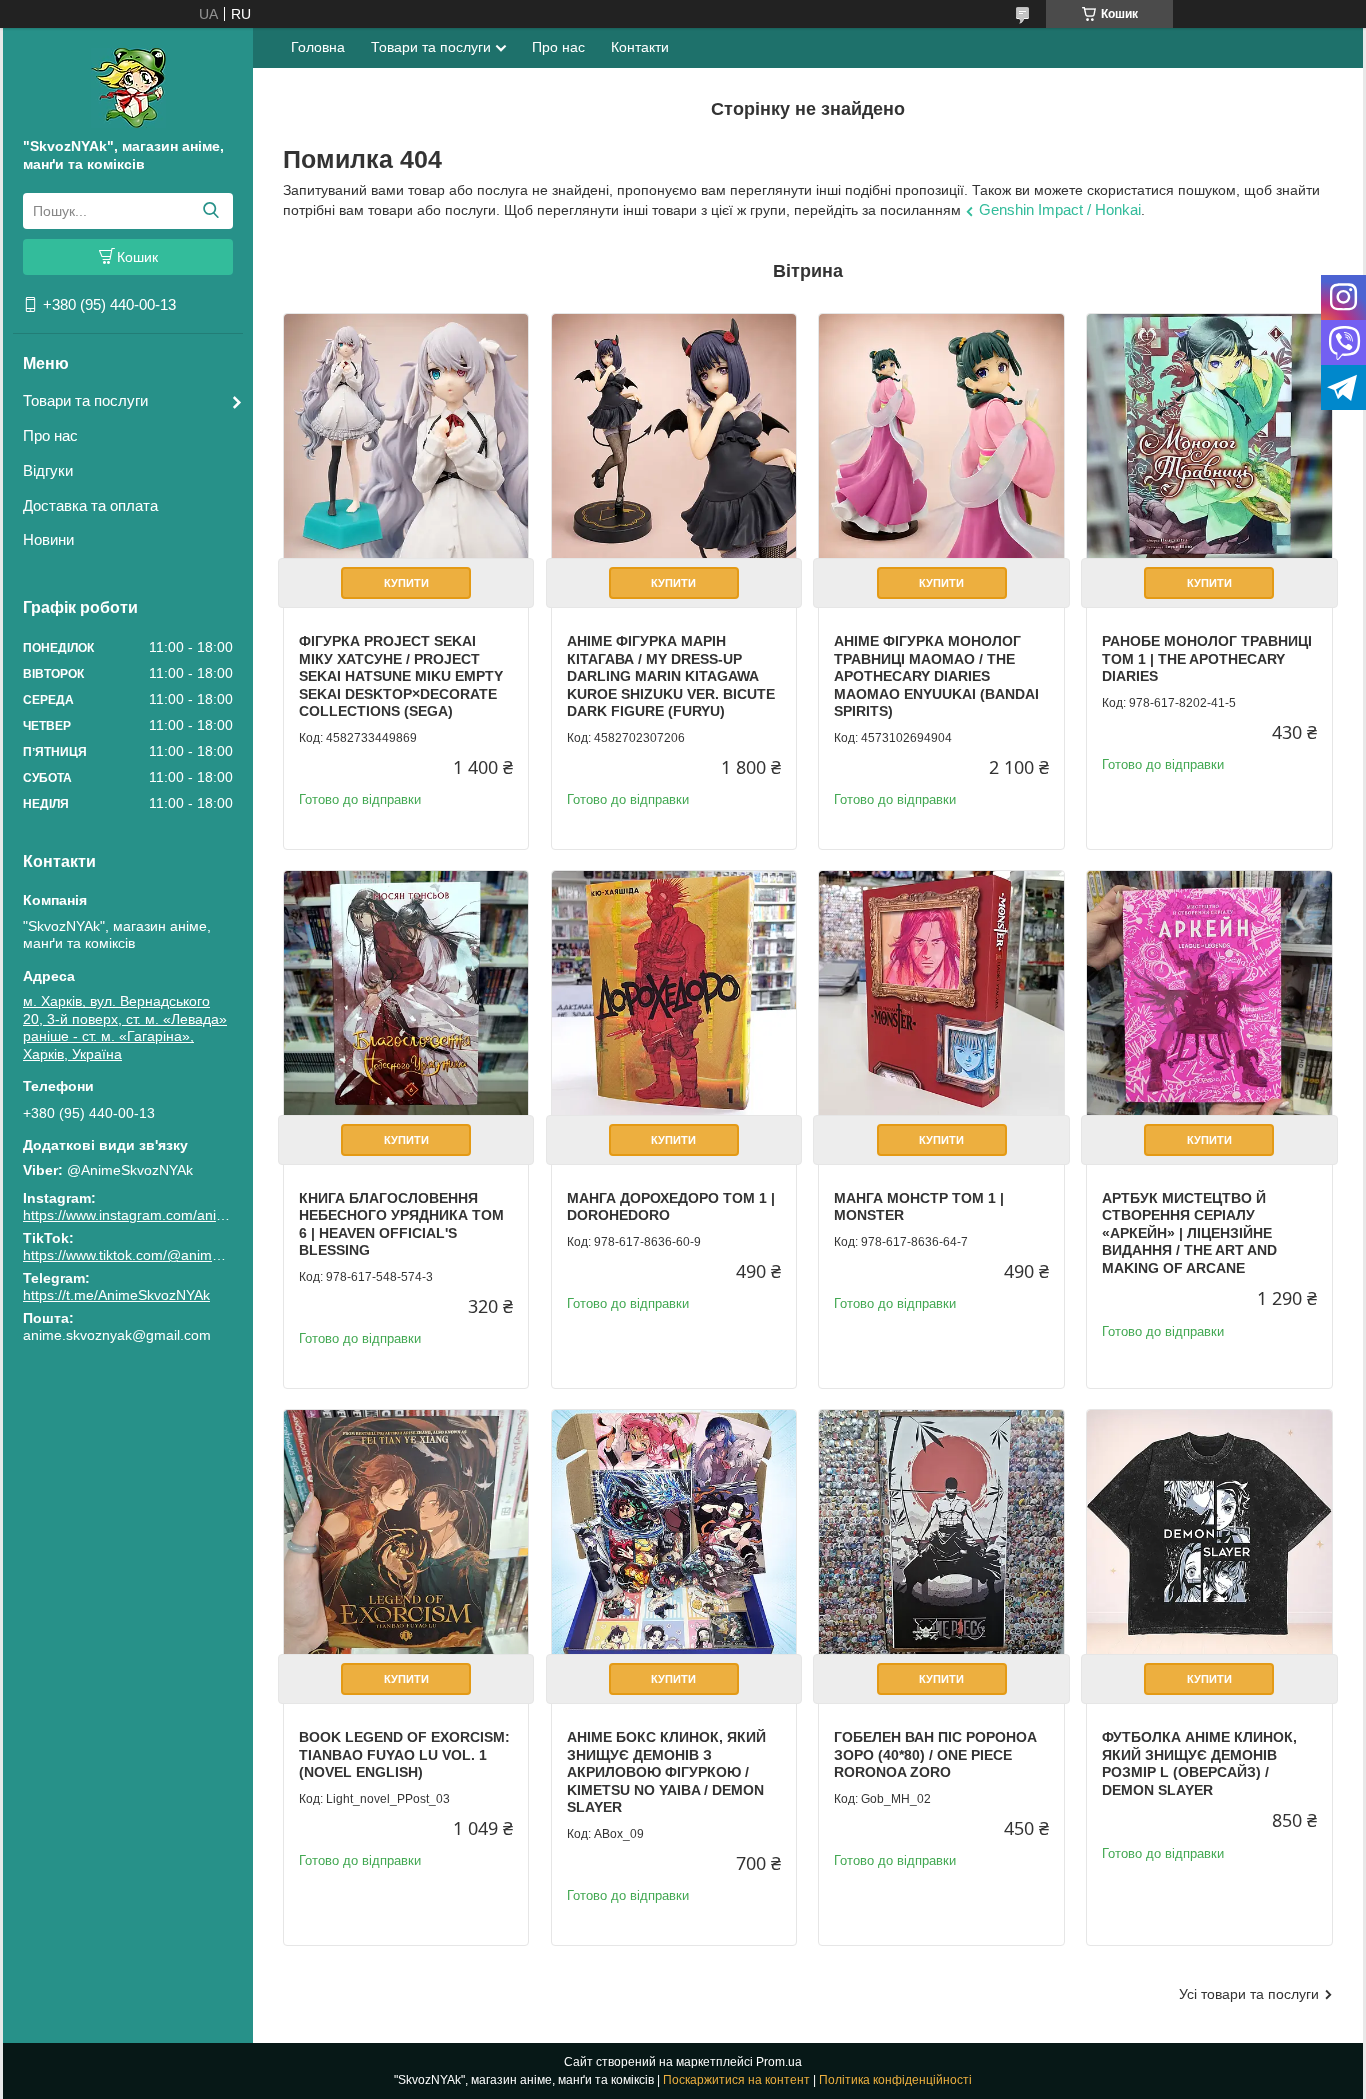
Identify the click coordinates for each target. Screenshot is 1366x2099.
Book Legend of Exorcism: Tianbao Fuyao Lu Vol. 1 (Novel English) (404, 1754)
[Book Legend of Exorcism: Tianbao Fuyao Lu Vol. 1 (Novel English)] (406, 1532)
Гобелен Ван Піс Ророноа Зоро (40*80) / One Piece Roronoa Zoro (935, 1754)
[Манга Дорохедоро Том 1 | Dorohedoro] (674, 993)
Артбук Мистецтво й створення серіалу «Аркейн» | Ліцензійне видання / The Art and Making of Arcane (1189, 1233)
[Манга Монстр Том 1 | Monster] (941, 993)
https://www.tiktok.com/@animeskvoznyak (154, 1255)
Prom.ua (779, 2062)
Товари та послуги (85, 400)
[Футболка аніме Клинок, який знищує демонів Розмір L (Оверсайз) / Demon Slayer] (1209, 1532)
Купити (406, 583)
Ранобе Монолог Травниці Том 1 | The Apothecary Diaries (1207, 658)
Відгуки (48, 470)
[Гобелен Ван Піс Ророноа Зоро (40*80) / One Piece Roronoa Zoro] (941, 1532)
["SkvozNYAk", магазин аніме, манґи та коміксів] (128, 87)
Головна (318, 47)
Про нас (50, 435)
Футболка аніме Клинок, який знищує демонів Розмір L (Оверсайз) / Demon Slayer (1199, 1763)
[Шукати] (210, 211)
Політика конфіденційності (895, 2080)
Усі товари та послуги (1249, 1994)
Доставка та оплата (90, 505)
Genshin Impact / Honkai (1060, 209)
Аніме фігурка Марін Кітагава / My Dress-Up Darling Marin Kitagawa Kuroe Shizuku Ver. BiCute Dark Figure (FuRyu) (671, 676)
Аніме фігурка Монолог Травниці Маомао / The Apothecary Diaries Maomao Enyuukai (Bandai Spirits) (936, 676)
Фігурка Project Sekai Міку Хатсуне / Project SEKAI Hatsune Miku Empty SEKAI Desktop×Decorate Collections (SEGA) (401, 676)
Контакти (640, 47)
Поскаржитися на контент (736, 2080)
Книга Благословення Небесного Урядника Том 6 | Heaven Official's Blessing (401, 1224)
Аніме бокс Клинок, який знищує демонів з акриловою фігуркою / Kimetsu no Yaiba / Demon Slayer (666, 1772)
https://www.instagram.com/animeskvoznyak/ (164, 1215)
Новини (48, 539)
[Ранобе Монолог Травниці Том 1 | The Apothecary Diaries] (1209, 436)
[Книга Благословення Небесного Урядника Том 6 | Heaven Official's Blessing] (406, 993)
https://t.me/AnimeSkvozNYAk (116, 1295)
